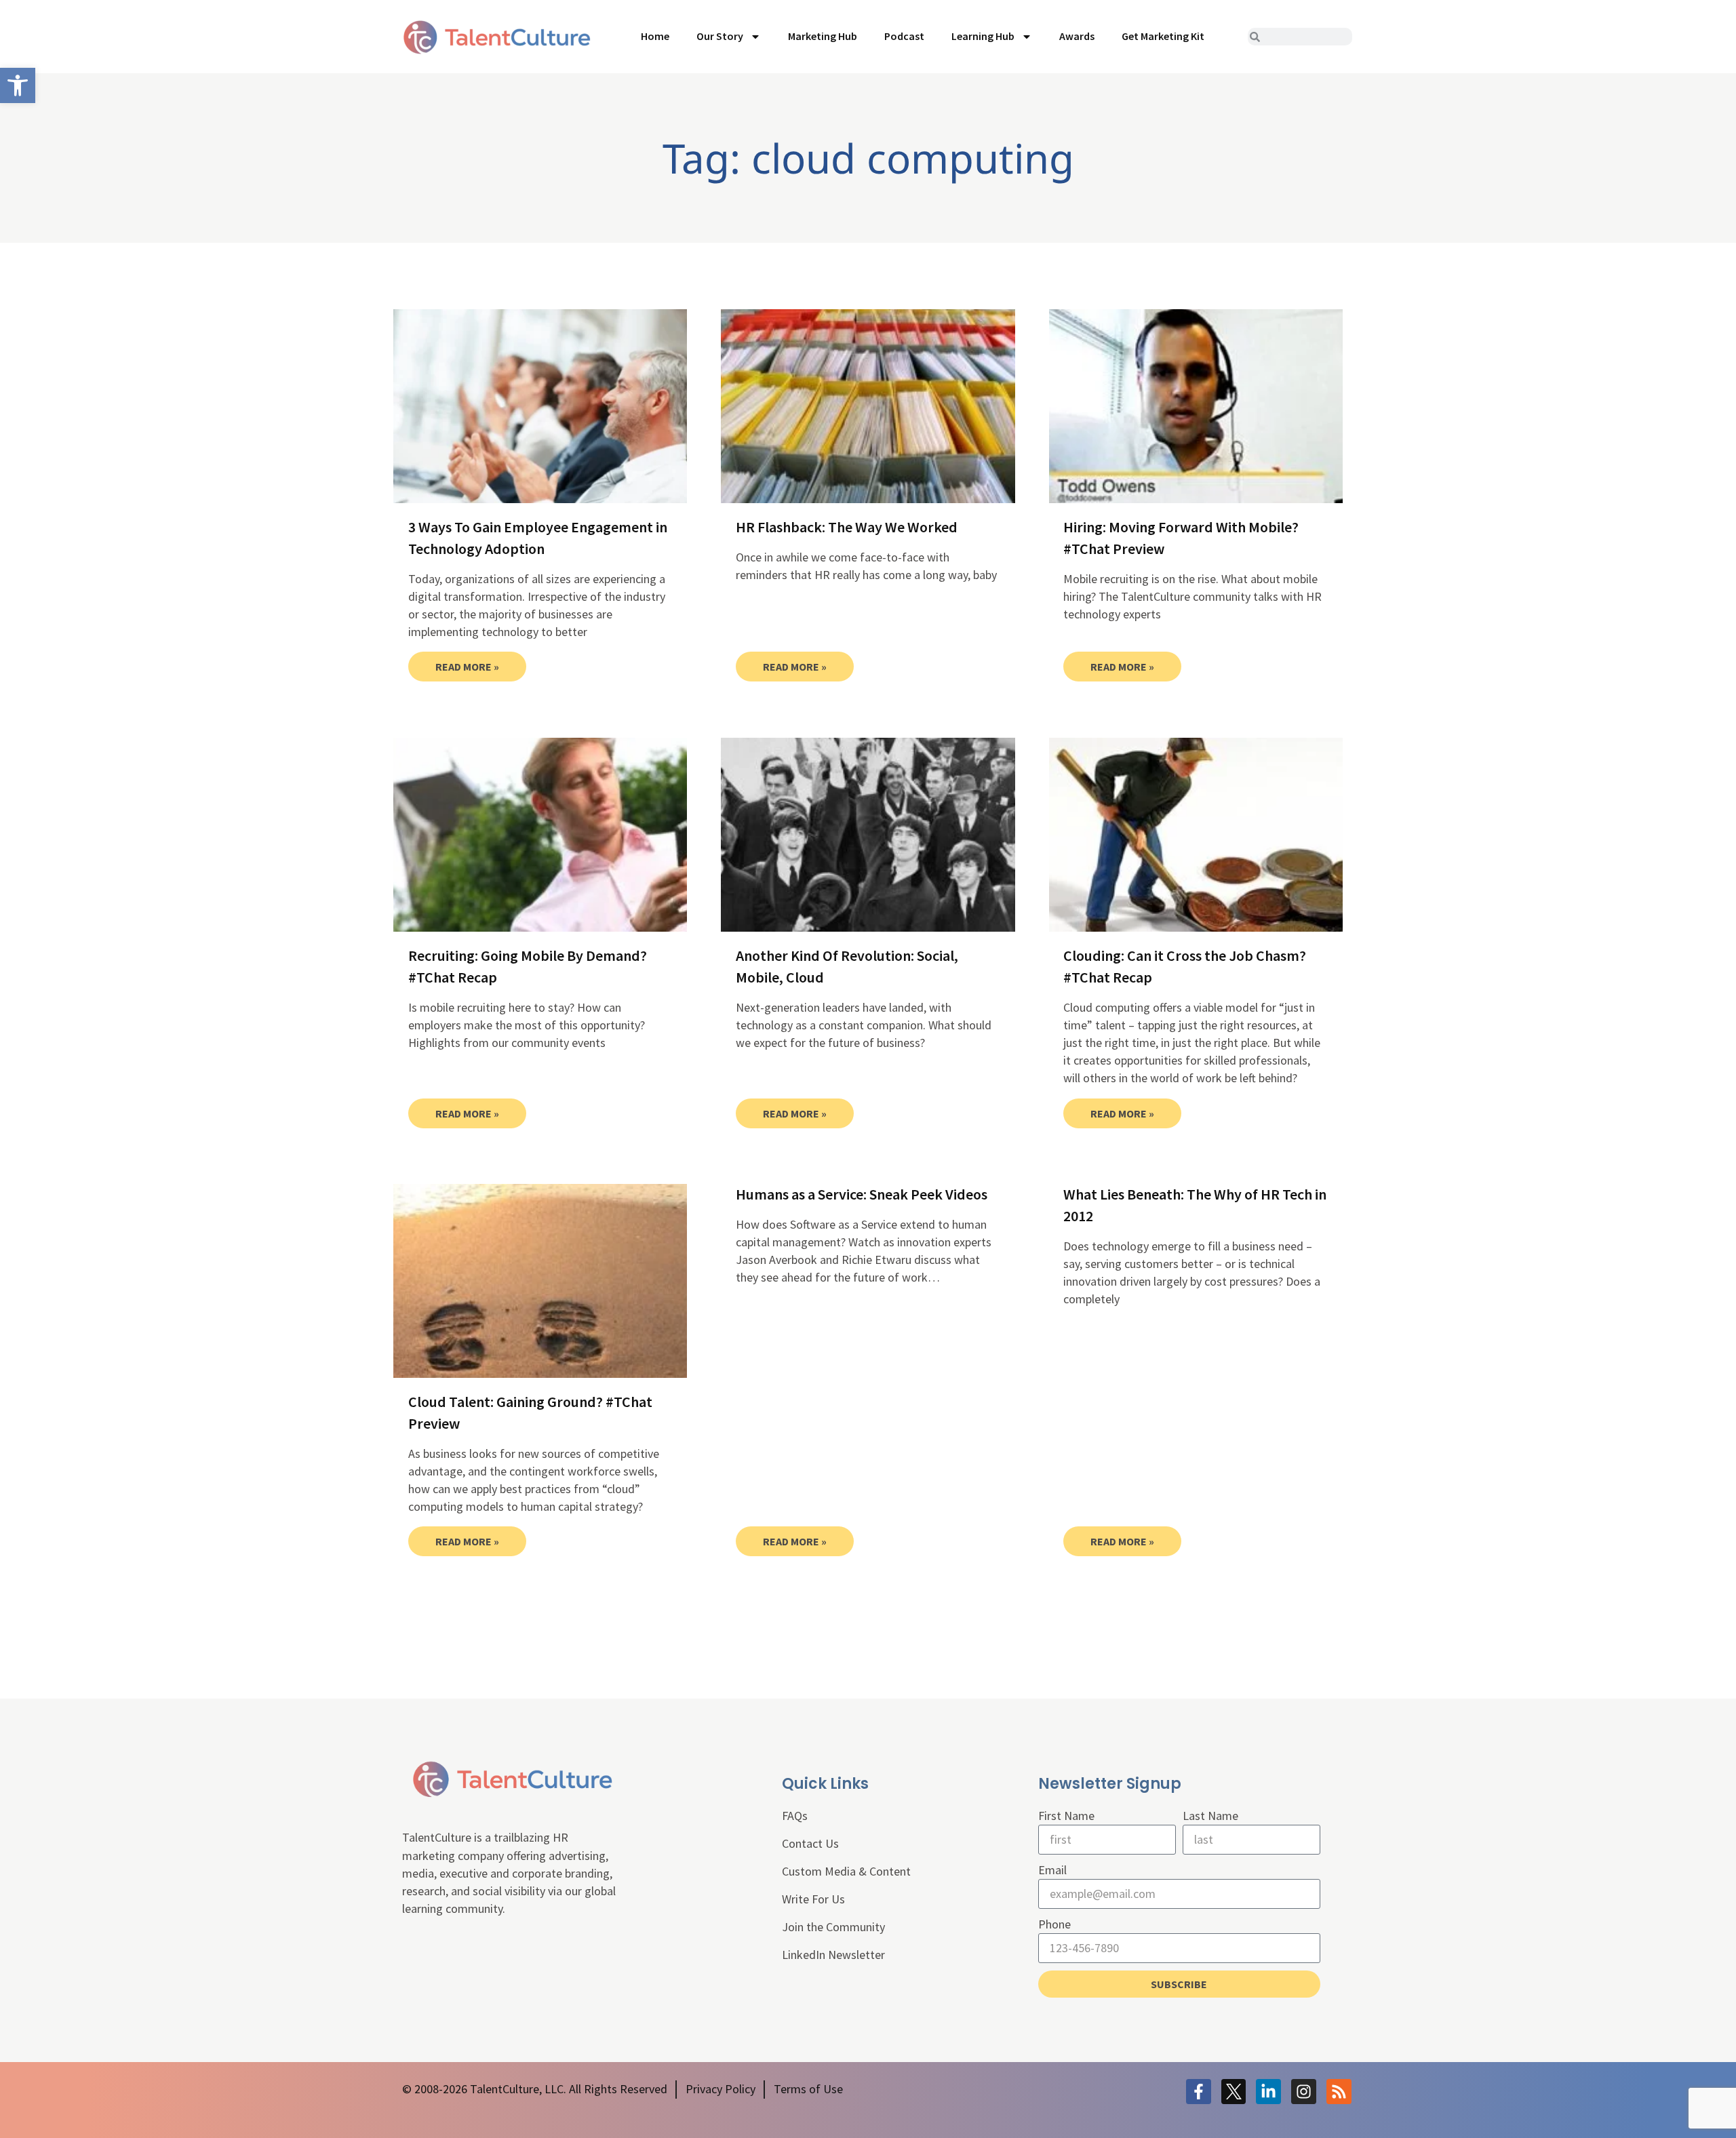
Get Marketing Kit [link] (1163, 36)
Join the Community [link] (833, 1927)
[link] (18, 85)
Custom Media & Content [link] (846, 1871)
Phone (1054, 1924)
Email (1052, 1870)
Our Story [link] (720, 36)
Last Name (1210, 1816)
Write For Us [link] (813, 1899)
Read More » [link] (467, 667)
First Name (1066, 1816)
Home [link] (655, 36)
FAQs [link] (795, 1816)
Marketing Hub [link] (823, 36)
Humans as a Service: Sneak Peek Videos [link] (862, 1194)
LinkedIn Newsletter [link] (833, 1955)
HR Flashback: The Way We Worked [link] (847, 527)
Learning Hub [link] (983, 36)
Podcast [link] (904, 36)
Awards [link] (1077, 36)
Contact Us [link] (810, 1843)
